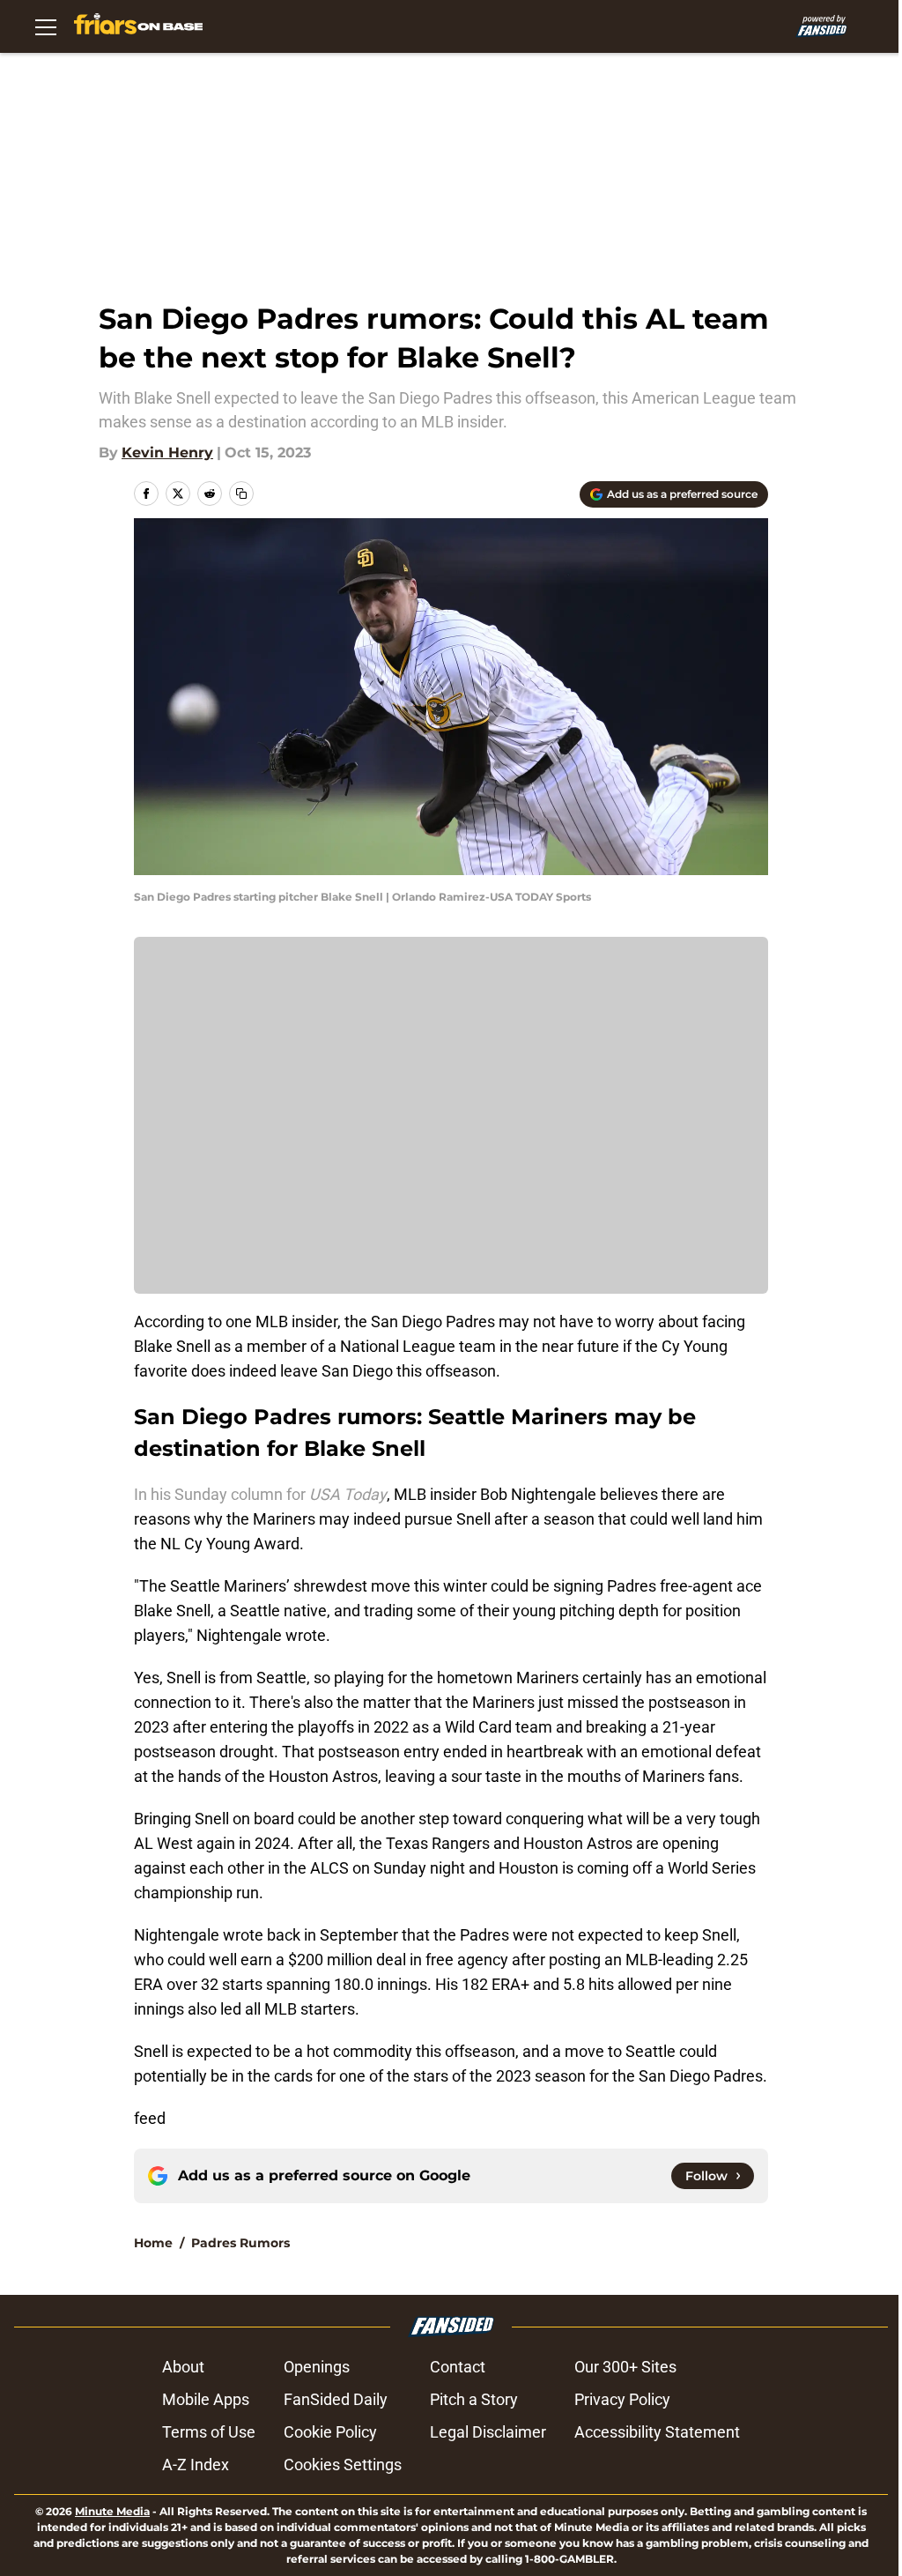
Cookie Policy (330, 2432)
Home (153, 2243)
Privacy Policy (622, 2399)
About (183, 2367)
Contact (458, 2367)
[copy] (241, 494)
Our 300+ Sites (625, 2367)
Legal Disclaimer (488, 2432)
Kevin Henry (167, 453)
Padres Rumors (240, 2243)
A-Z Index (196, 2465)
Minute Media (112, 2511)
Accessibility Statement (657, 2432)
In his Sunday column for (260, 1494)
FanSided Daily (336, 2399)
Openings (317, 2367)
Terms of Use (209, 2432)
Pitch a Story (474, 2399)
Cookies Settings (343, 2465)
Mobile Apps (206, 2399)
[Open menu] (46, 26)
